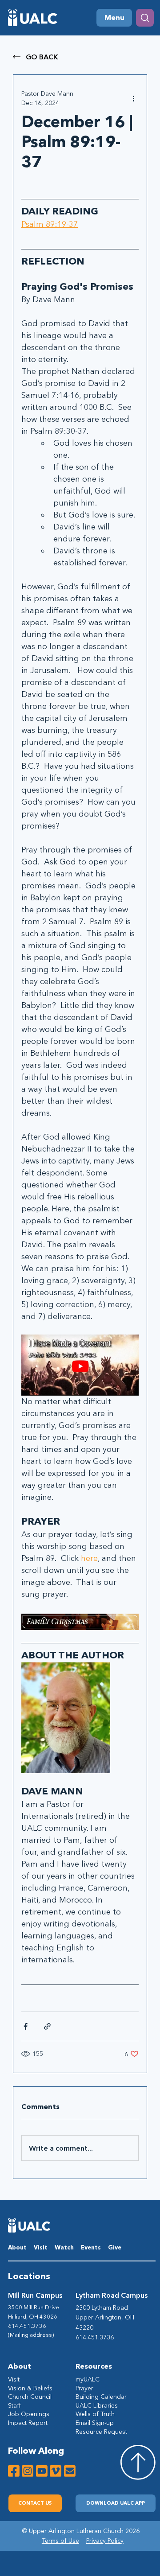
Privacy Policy (105, 2541)
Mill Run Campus (35, 2295)
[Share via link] (47, 2026)
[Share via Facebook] (26, 2026)
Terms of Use (60, 2541)
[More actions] (133, 98)
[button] (116, 2503)
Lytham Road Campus (112, 2295)
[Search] (145, 18)
